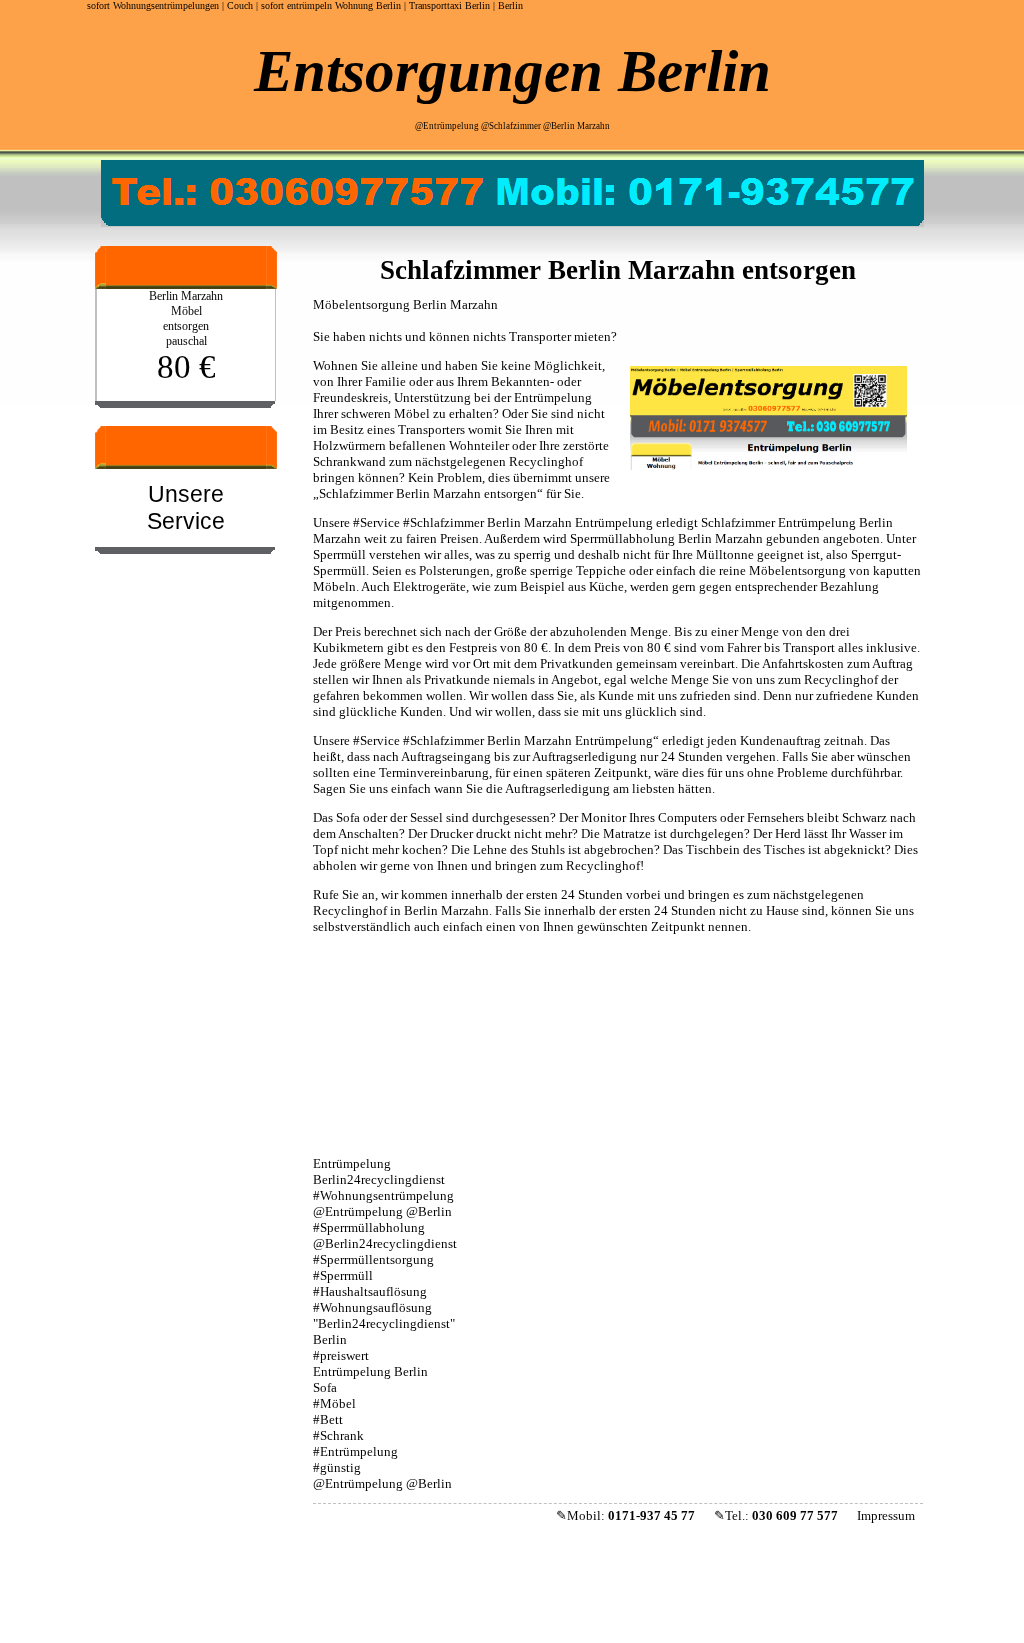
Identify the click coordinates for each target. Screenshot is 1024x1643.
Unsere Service (186, 507)
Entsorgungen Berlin (512, 71)
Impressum (886, 1515)
